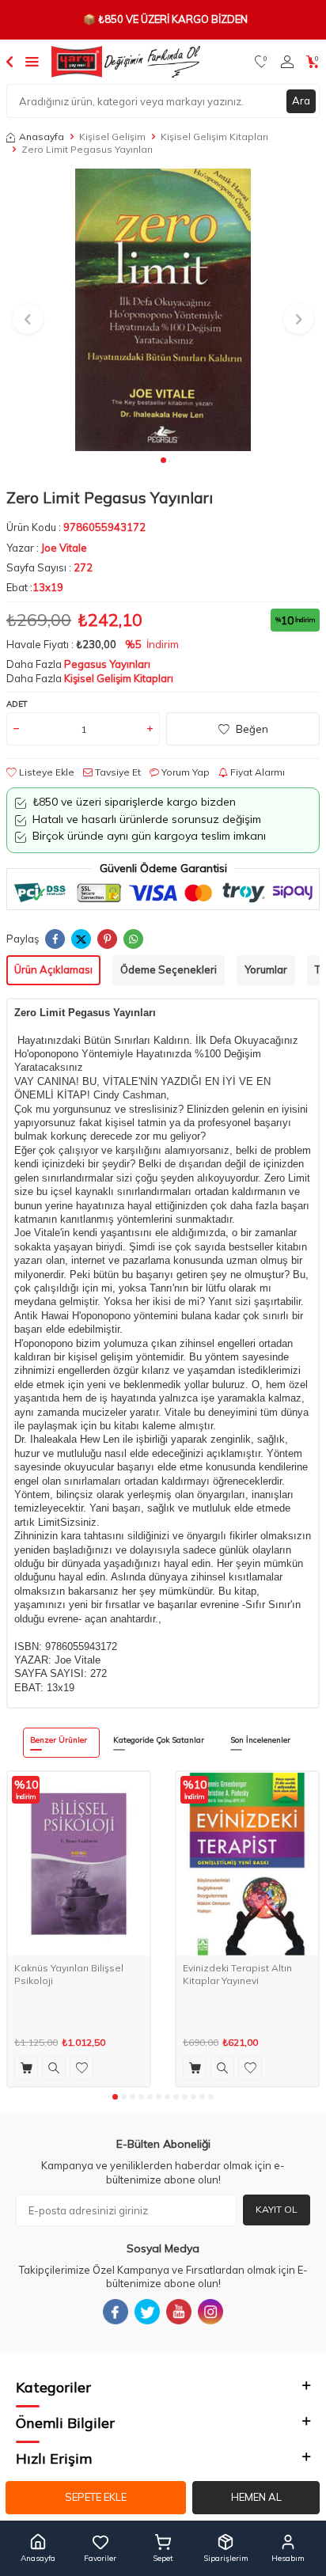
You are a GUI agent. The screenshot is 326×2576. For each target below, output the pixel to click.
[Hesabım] (287, 62)
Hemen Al (256, 2497)
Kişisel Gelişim (112, 137)
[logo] (126, 62)
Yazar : (47, 548)
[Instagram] (210, 2312)
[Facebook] (116, 2312)
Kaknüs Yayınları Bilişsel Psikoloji (69, 1974)
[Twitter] (147, 2312)
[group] (163, 309)
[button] (163, 460)
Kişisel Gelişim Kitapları (214, 137)
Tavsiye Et (117, 772)
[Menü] (32, 61)
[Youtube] (179, 2312)
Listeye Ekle (45, 772)
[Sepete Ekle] (26, 2068)
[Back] (9, 61)
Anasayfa (42, 137)
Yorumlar (266, 969)
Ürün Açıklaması (53, 969)
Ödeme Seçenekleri (169, 969)
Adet (17, 704)
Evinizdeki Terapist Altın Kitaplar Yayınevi (237, 1974)
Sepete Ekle (96, 2497)
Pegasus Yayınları (107, 664)
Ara (301, 101)
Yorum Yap (184, 772)
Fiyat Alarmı (256, 772)
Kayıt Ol (277, 2209)
